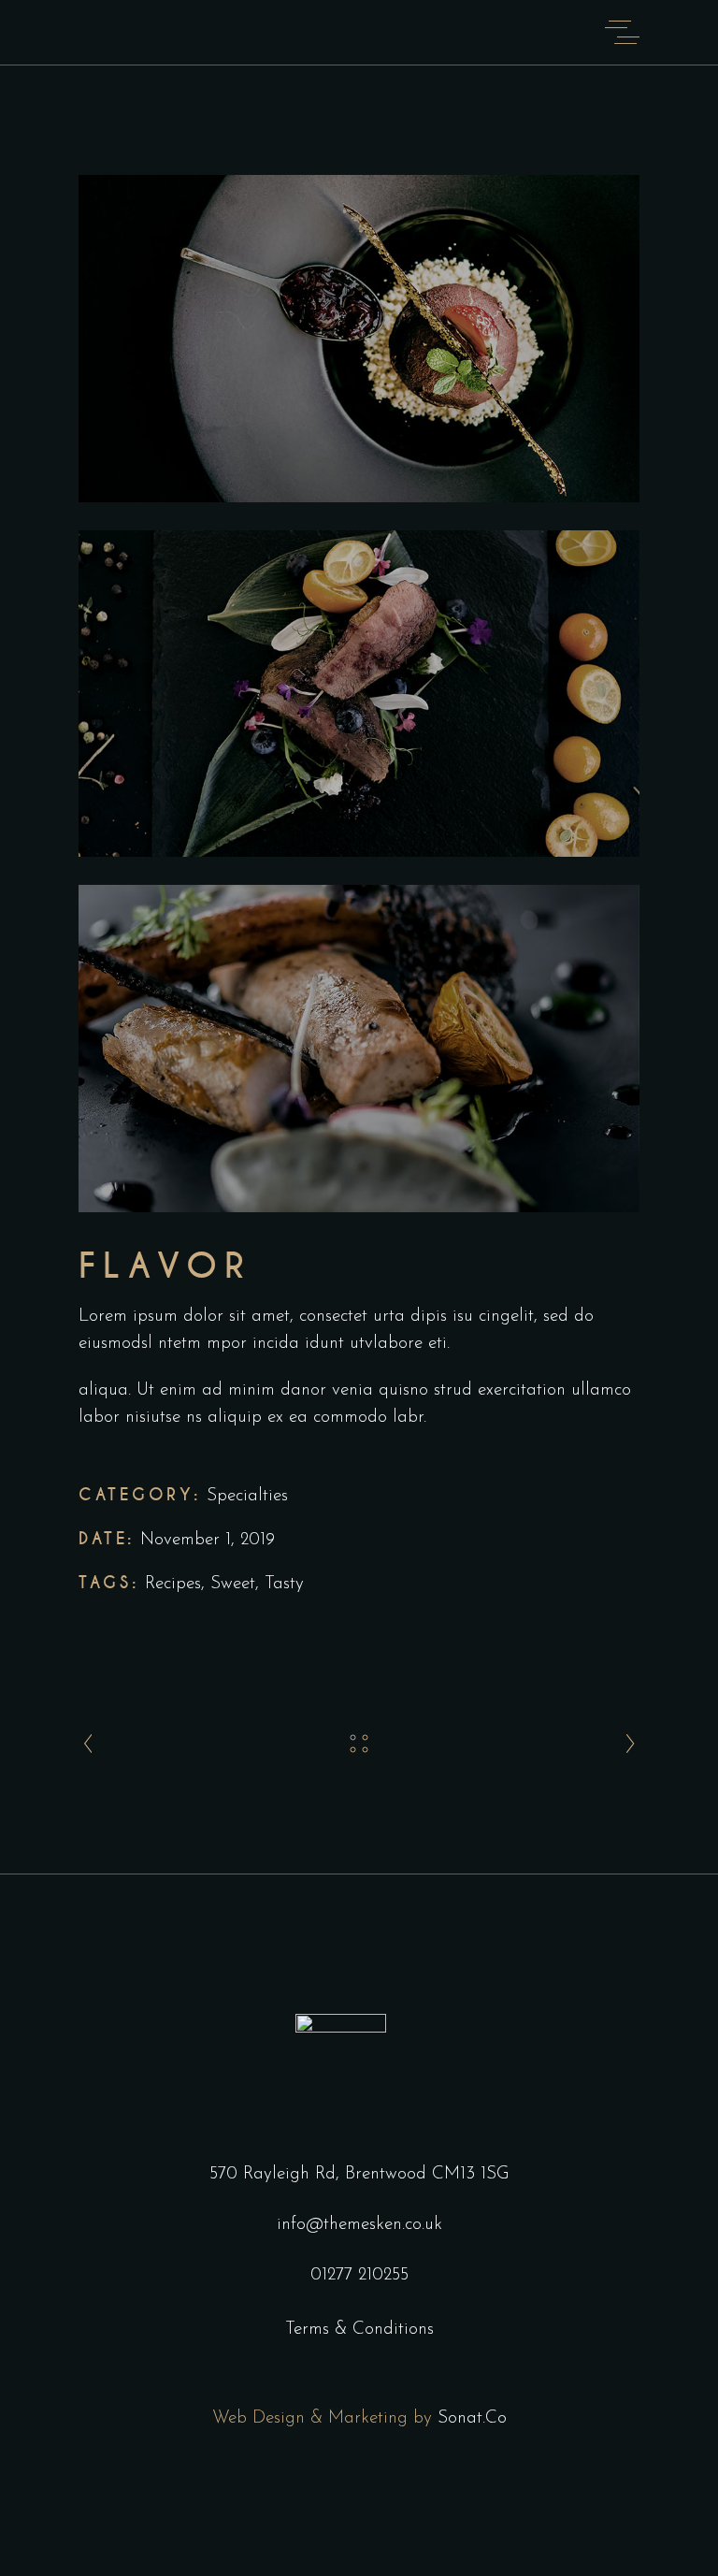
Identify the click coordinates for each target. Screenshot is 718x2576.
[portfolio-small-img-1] (359, 339)
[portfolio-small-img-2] (359, 694)
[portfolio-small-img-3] (359, 1049)
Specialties (247, 1496)
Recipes (173, 1584)
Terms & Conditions (359, 2330)
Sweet (233, 1584)
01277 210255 (359, 2275)
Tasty (284, 1584)
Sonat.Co (472, 2418)
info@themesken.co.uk (359, 2225)
